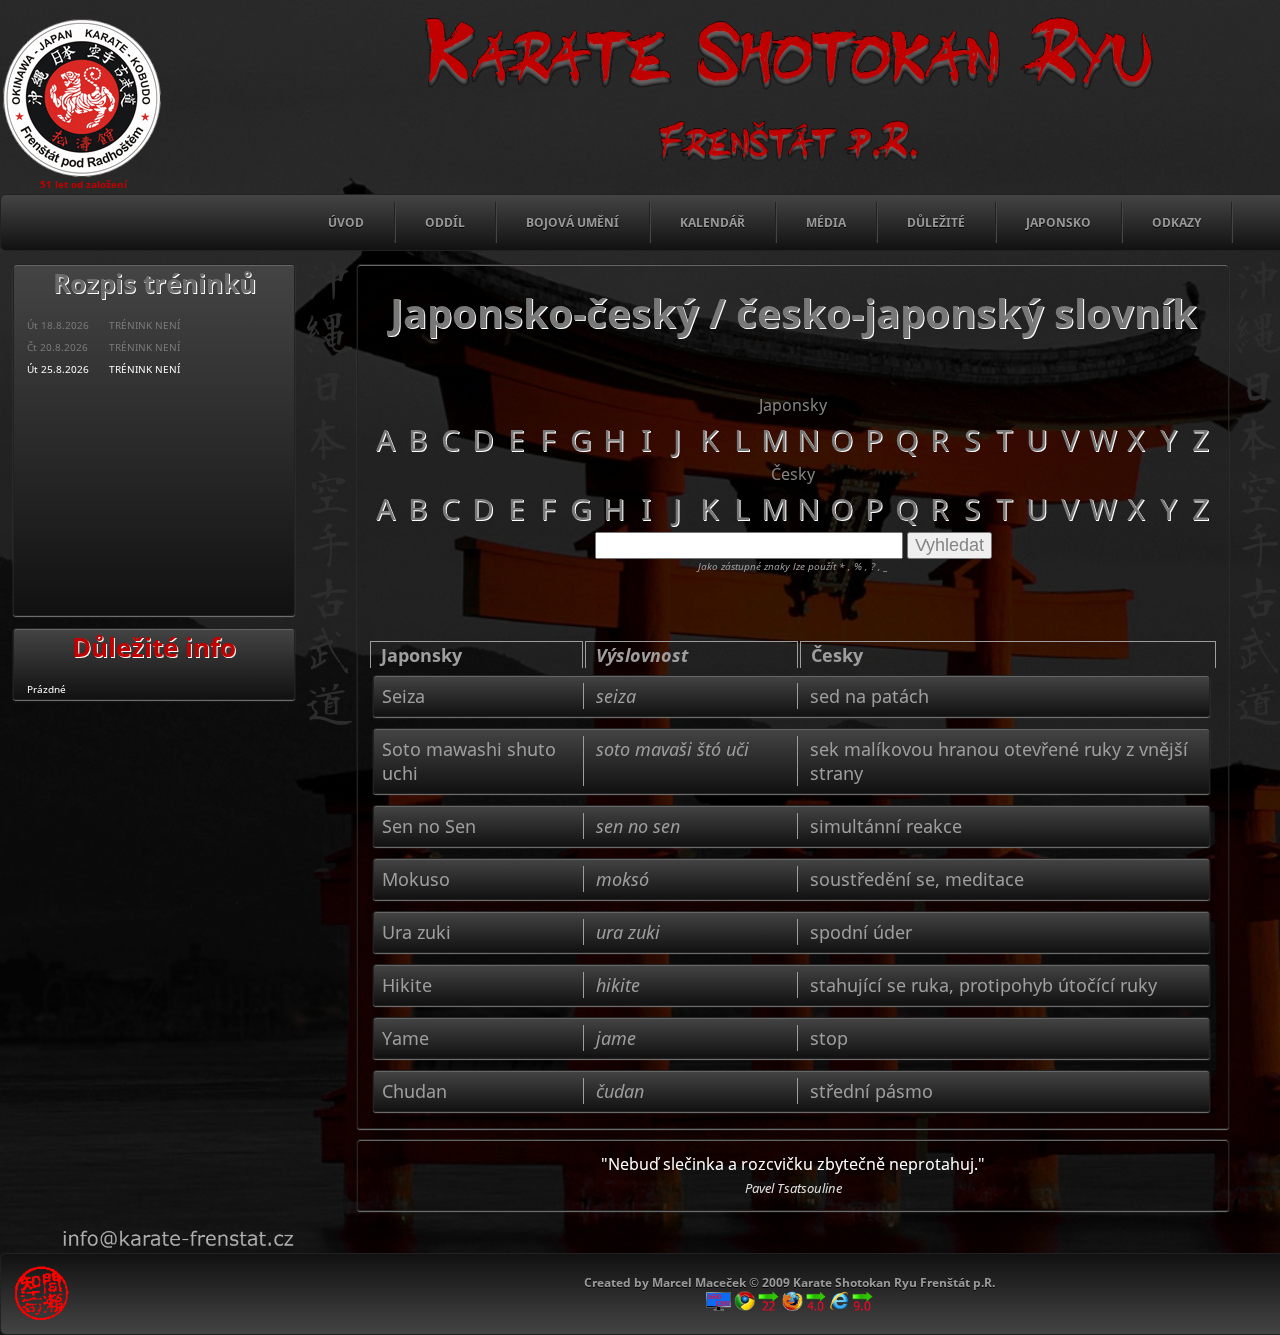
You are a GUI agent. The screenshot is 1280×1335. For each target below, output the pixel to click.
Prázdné (46, 689)
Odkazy (1176, 222)
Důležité (936, 222)
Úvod (346, 222)
